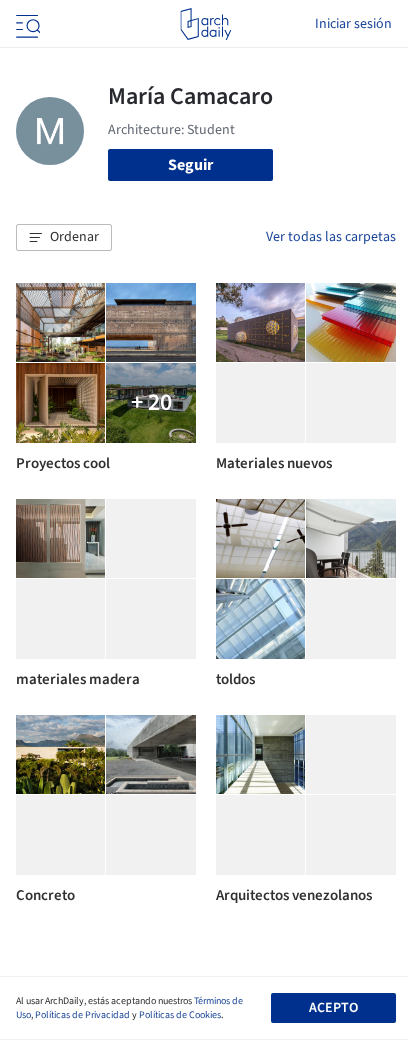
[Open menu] (26, 24)
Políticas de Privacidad (82, 1015)
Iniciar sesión (353, 24)
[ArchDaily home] (205, 24)
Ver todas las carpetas (331, 237)
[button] (64, 238)
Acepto (333, 1008)
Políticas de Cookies (180, 1015)
